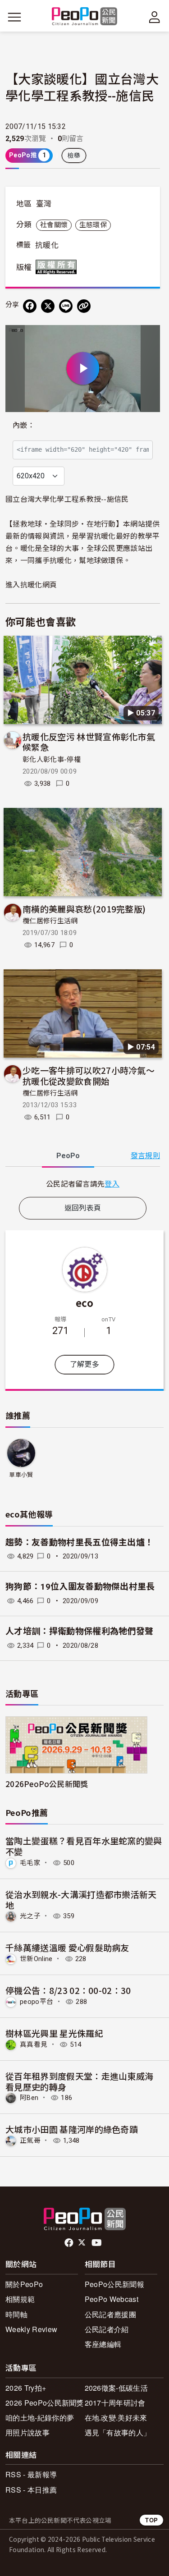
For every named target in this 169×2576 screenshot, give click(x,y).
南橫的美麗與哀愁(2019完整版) (84, 909)
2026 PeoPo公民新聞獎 (45, 2403)
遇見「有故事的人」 (118, 2432)
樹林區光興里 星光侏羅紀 (54, 2033)
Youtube (97, 2243)
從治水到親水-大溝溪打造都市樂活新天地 (81, 1900)
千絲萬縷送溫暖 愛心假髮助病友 (67, 1947)
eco (84, 1302)
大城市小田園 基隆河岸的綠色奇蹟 (72, 2129)
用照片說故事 (27, 2432)
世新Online (36, 1959)
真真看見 (34, 2044)
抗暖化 (47, 245)
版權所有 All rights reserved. (58, 267)
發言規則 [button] (145, 1156)
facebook (70, 2243)
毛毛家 (30, 1863)
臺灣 (44, 204)
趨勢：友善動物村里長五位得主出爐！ (79, 1542)
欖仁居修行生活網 (50, 921)
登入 (112, 1183)
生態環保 (93, 225)
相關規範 (20, 2299)
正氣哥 (30, 2141)
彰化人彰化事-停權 (52, 760)
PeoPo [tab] (68, 1156)
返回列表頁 (83, 1208)
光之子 (30, 1916)
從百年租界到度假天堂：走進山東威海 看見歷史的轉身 (79, 2081)
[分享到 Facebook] (30, 306)
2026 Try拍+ (26, 2388)
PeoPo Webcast (112, 2299)
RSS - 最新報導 (31, 2474)
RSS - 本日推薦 (31, 2490)
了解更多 (84, 1364)
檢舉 (74, 156)
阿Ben (29, 2098)
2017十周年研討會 (115, 2403)
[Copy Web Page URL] (84, 306)
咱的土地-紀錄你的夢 (40, 2418)
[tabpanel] (83, 1184)
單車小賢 (21, 1475)
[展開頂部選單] (155, 17)
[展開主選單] (14, 17)
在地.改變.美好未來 (116, 2418)
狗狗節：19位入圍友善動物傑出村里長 (80, 1587)
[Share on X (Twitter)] (48, 306)
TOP (151, 2520)
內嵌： (24, 425)
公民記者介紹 (107, 2329)
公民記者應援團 (110, 2314)
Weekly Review (31, 2329)
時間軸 (16, 2314)
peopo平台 (37, 2002)
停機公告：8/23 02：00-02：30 (68, 1990)
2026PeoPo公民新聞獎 (47, 1784)
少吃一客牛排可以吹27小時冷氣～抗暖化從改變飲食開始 (89, 1075)
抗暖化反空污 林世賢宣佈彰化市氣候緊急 (89, 742)
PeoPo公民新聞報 (114, 2284)
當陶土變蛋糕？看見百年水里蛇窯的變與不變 (84, 1846)
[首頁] (84, 17)
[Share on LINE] (66, 306)
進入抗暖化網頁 (31, 584)
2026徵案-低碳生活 (116, 2388)
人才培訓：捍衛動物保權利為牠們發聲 (79, 1631)
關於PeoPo (24, 2284)
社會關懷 (54, 225)
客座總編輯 (103, 2344)
